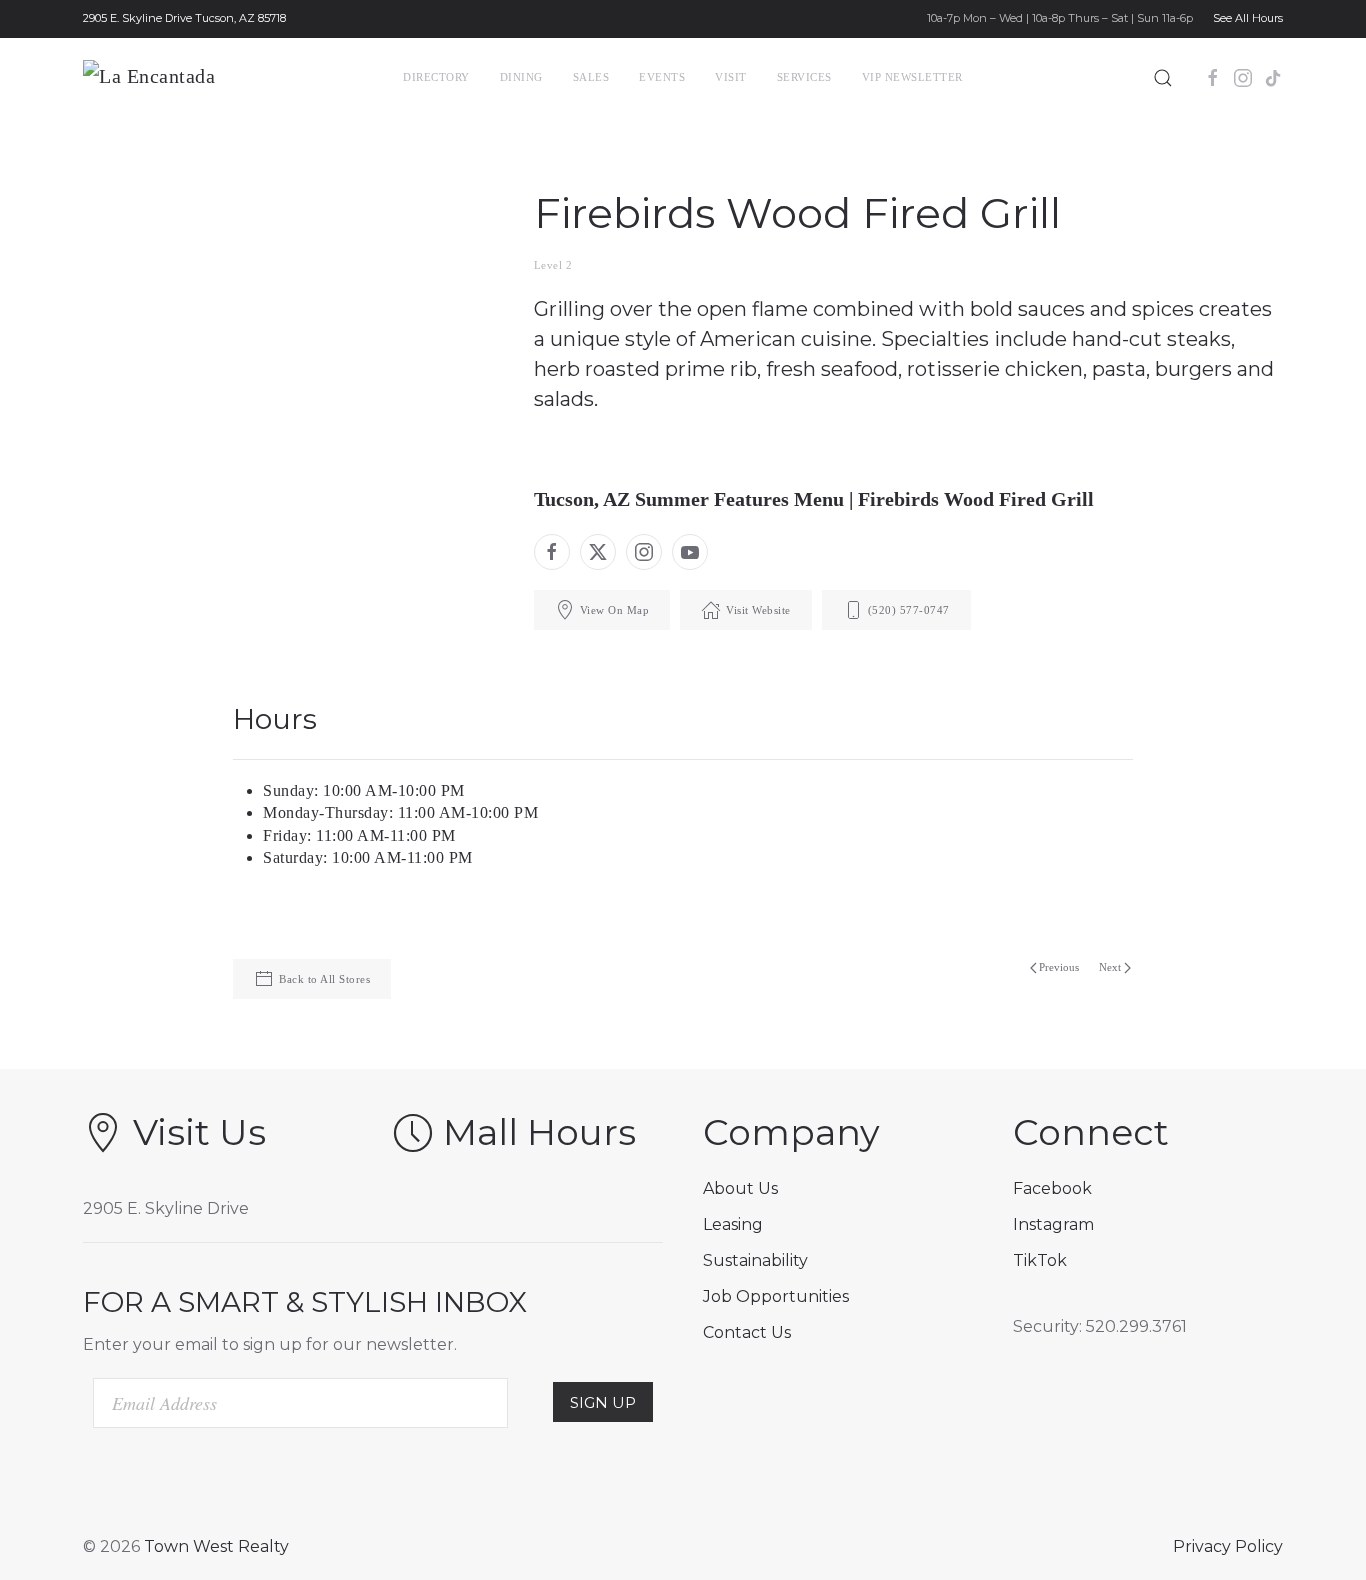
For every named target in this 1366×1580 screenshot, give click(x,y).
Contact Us (747, 1332)
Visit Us (199, 1132)
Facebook (1052, 1188)
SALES (591, 77)
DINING (521, 77)
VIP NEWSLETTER (912, 77)
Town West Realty (216, 1546)
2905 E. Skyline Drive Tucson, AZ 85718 (184, 18)
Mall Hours (539, 1132)
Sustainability (755, 1260)
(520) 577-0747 (909, 610)
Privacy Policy (1228, 1546)
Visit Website (758, 610)
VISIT (731, 77)
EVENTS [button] (662, 77)
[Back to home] (185, 78)
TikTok (1040, 1260)
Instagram (1053, 1224)
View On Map (615, 610)
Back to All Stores (324, 979)
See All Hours (1248, 18)
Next (1110, 967)
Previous (1059, 967)
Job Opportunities (776, 1296)
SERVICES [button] (804, 77)
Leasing (733, 1224)
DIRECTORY (436, 77)
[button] (1163, 78)
